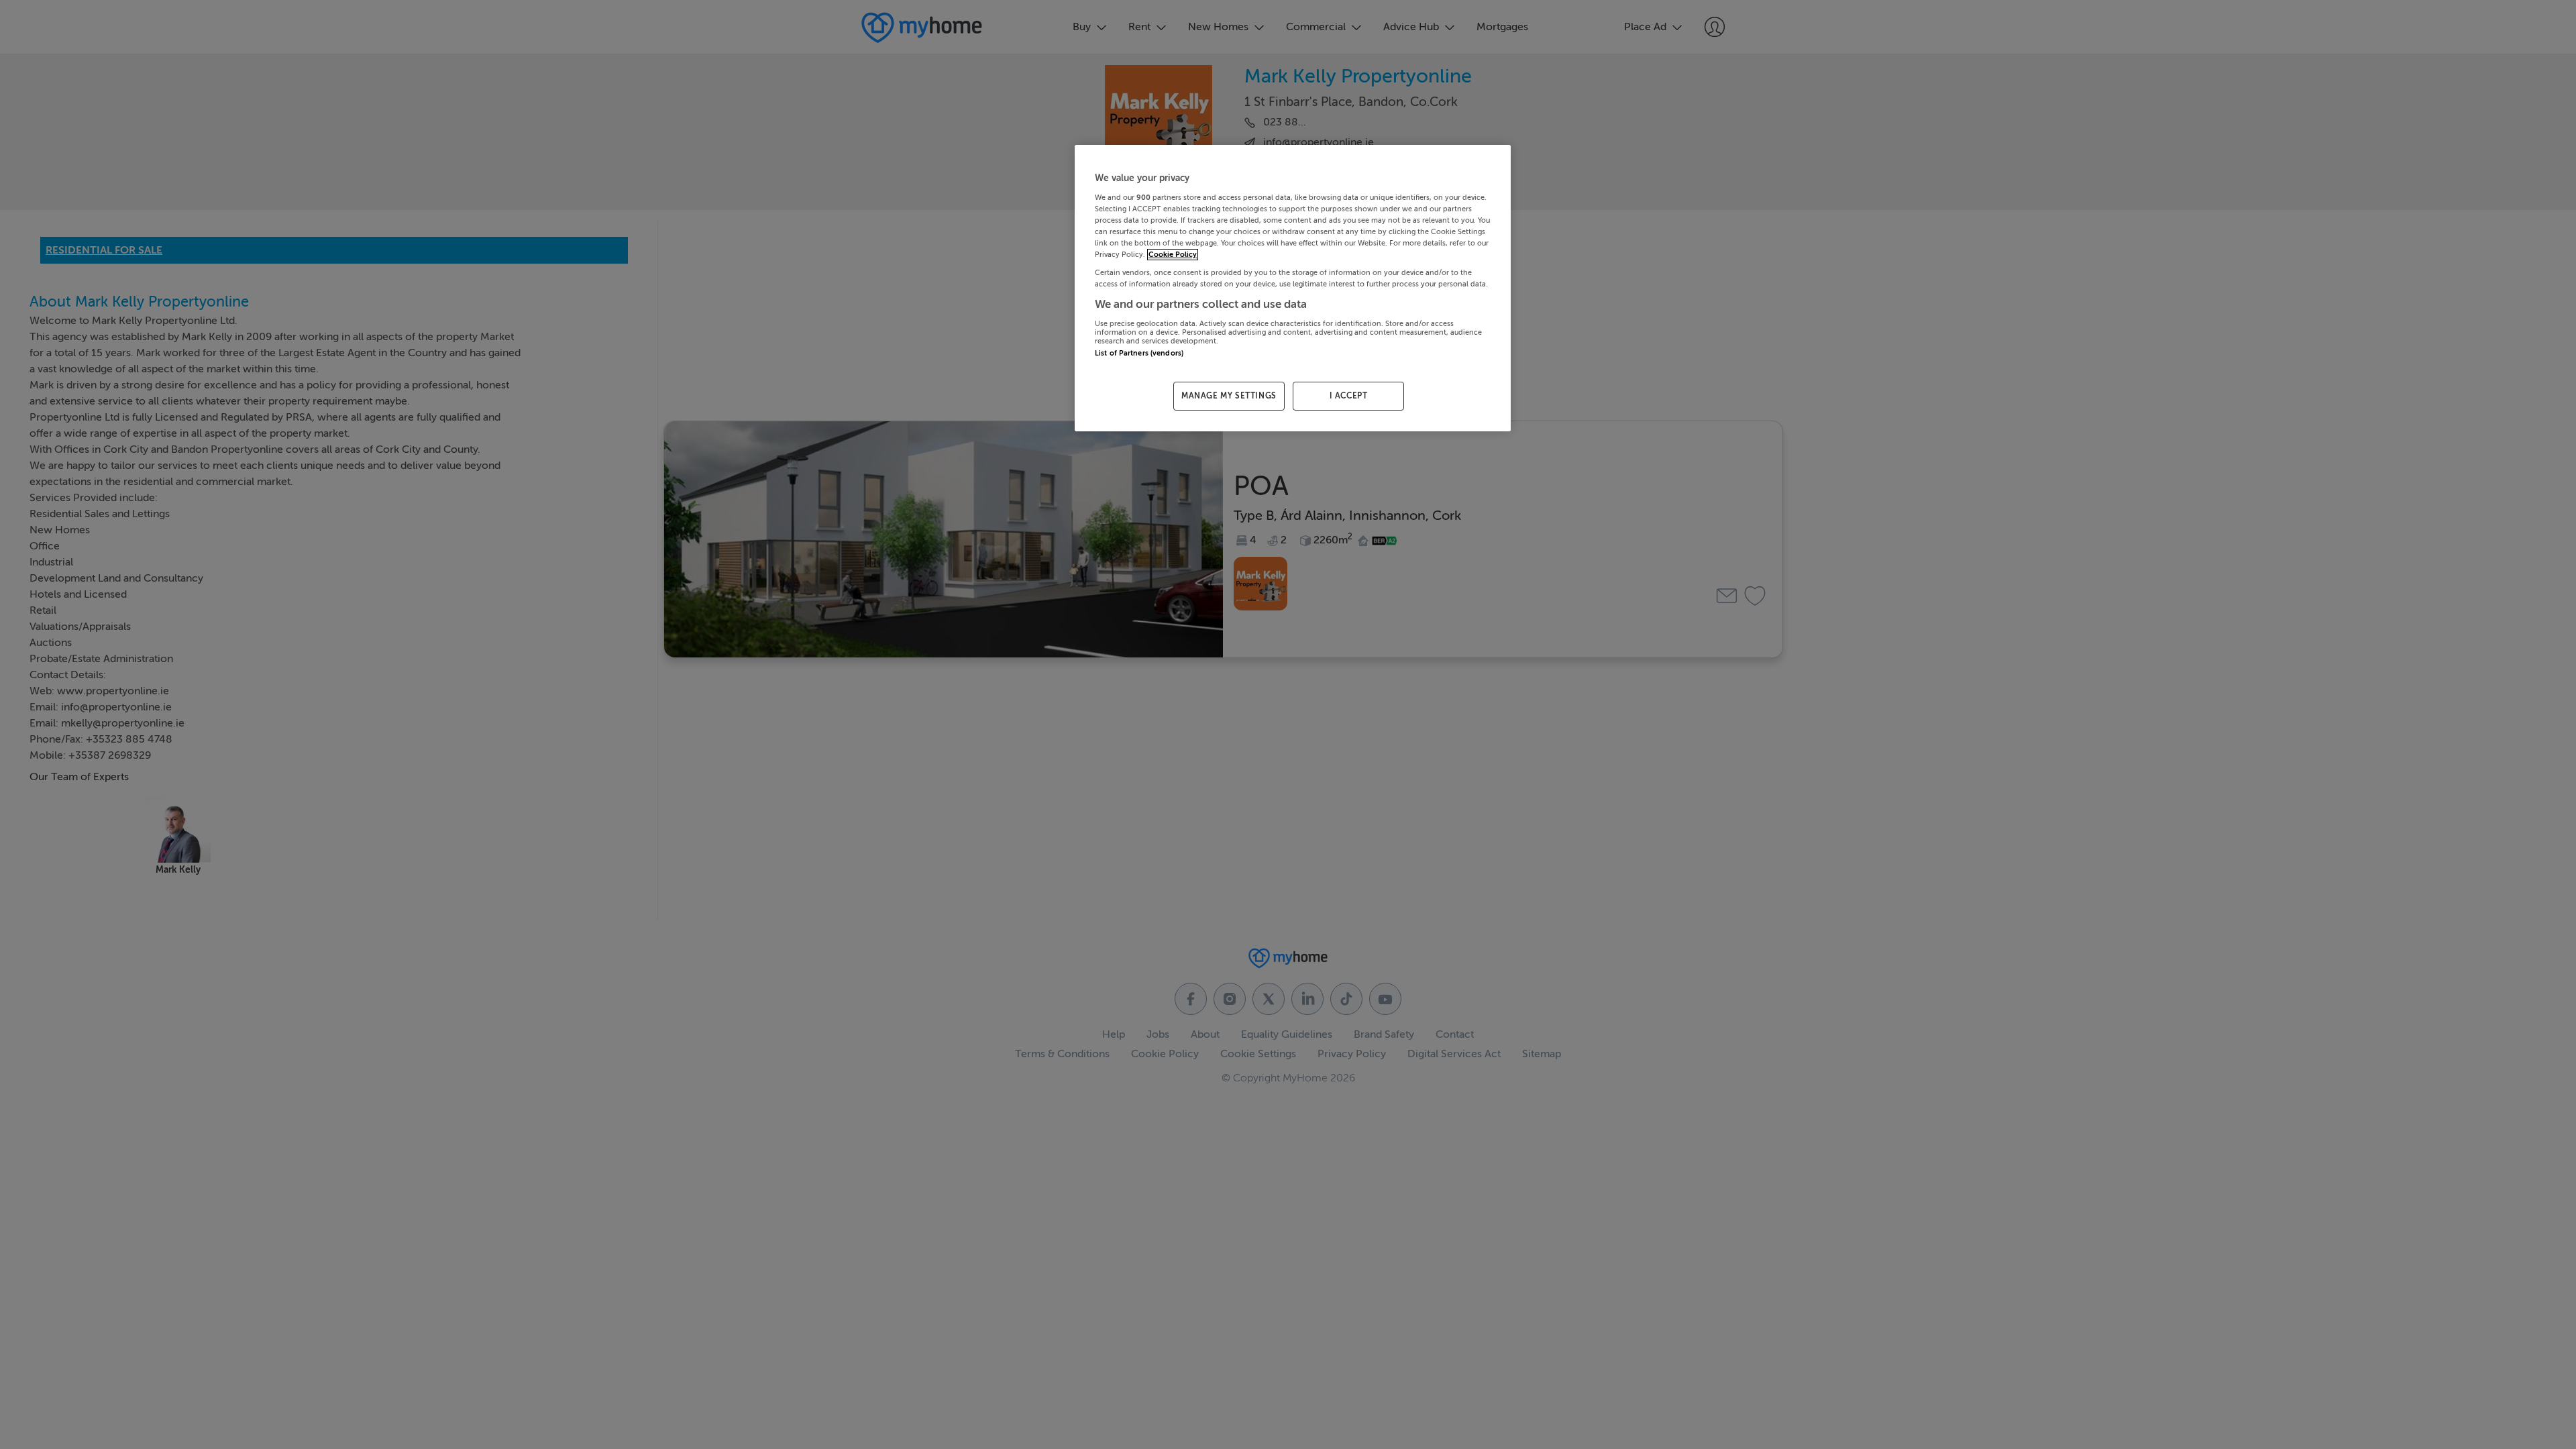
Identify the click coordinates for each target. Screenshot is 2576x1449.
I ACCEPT (1349, 396)
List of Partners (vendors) (1139, 353)
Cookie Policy (1173, 255)
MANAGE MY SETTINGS (1229, 396)
